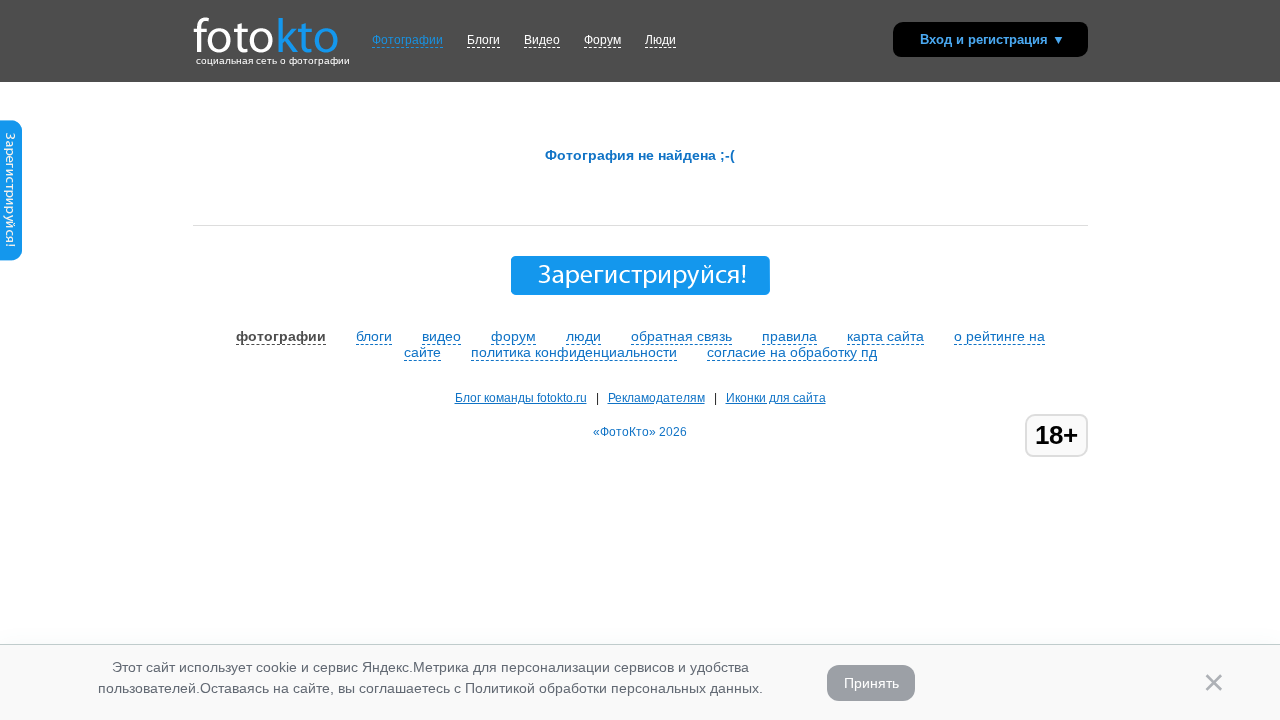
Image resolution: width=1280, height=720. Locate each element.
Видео (542, 40)
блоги (374, 336)
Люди (660, 40)
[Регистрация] (11, 257)
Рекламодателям (656, 398)
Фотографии (407, 40)
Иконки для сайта (776, 398)
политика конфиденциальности (574, 352)
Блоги (483, 40)
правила (789, 336)
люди (583, 336)
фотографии (281, 336)
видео (441, 336)
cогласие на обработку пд (792, 352)
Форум (602, 40)
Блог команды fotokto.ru (521, 398)
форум (513, 336)
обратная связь (681, 336)
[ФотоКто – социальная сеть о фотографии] (266, 28)
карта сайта (885, 336)
